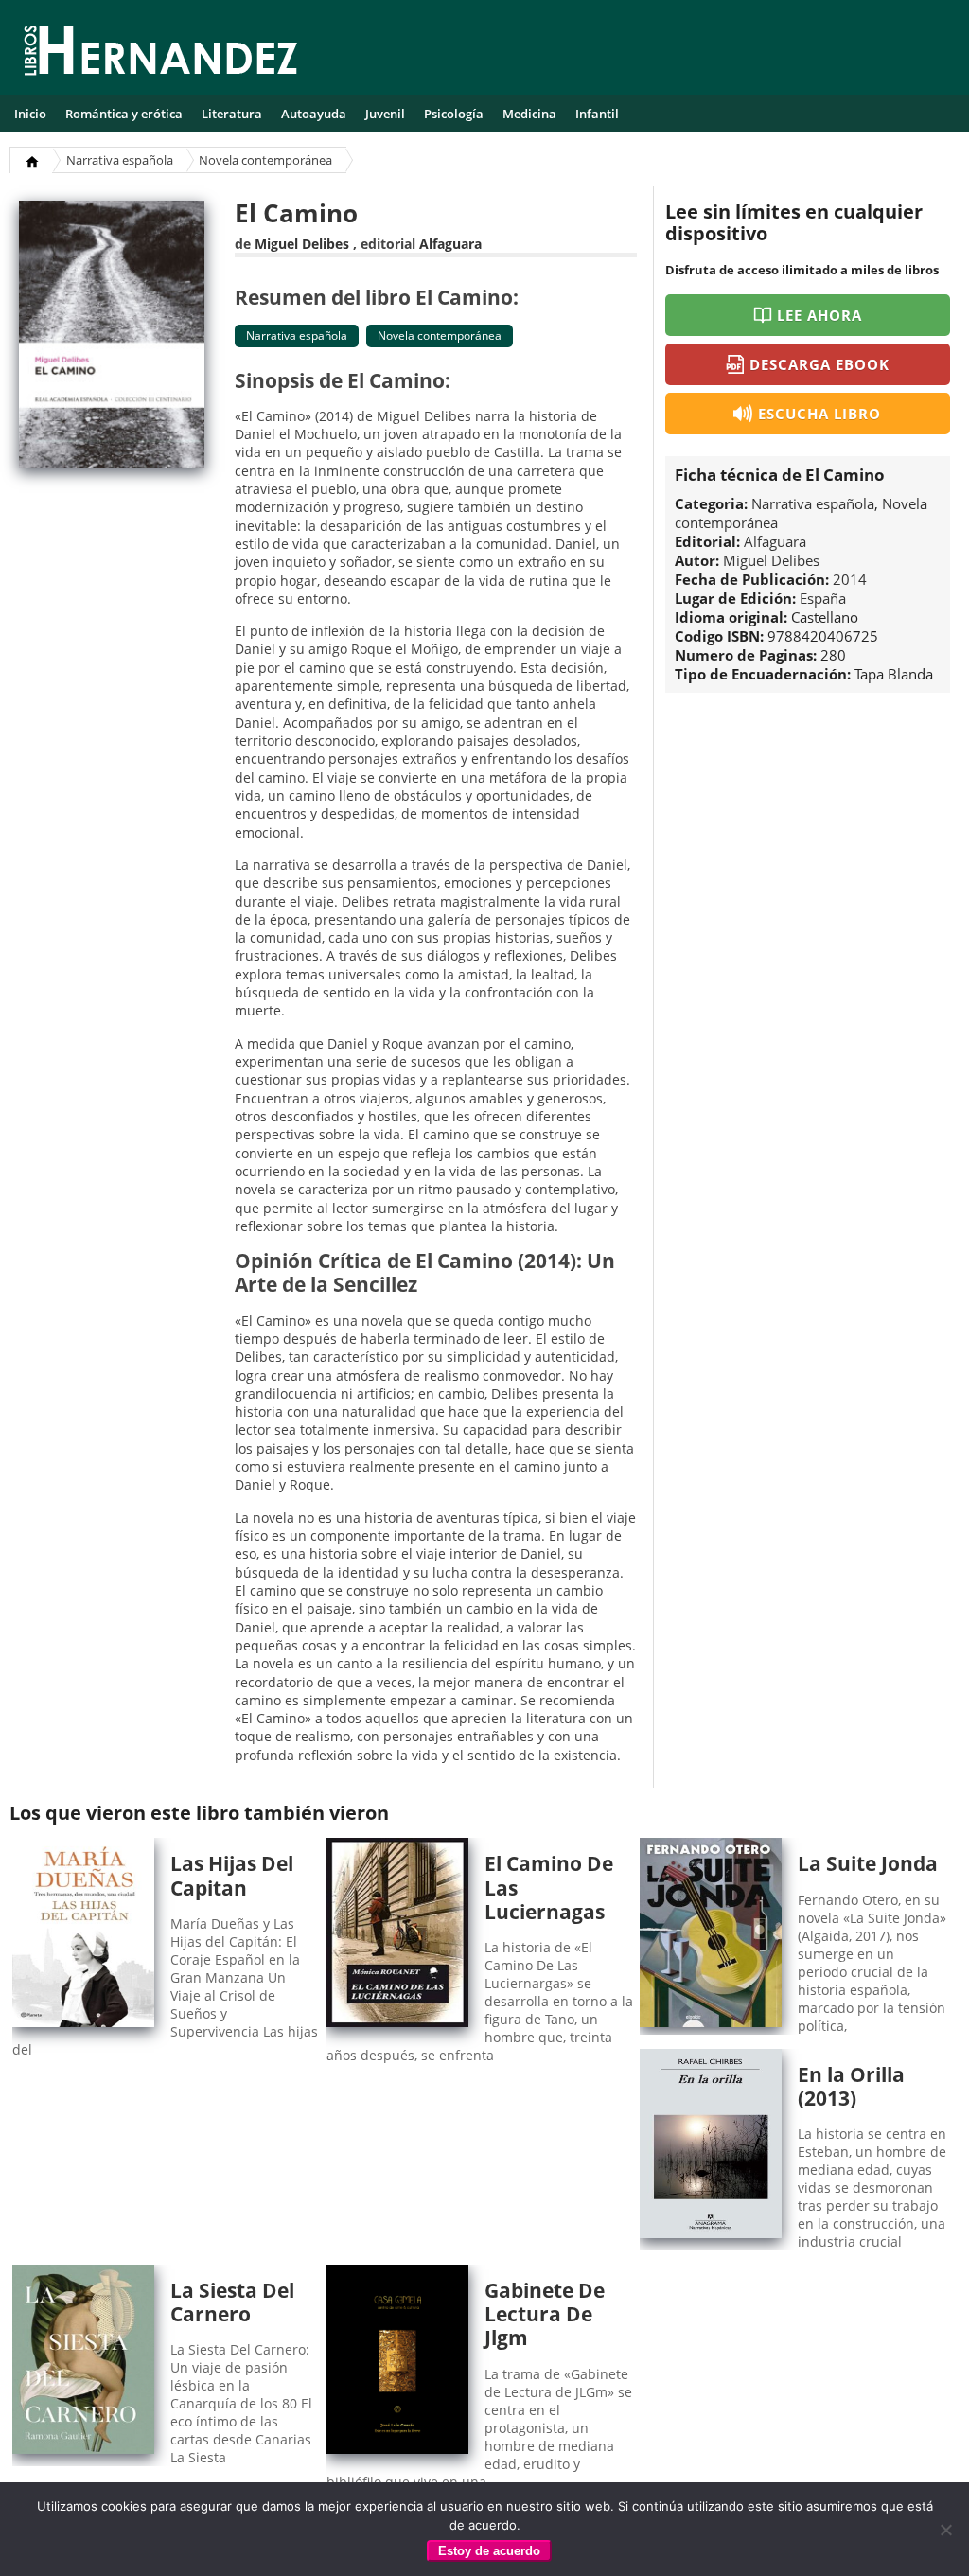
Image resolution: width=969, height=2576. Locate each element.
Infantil (597, 114)
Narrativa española (120, 160)
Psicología (454, 114)
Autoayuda (314, 114)
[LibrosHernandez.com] (161, 54)
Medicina (529, 114)
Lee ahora (819, 315)
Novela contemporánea (265, 160)
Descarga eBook (820, 364)
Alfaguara (450, 244)
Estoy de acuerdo (489, 2551)
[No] (945, 2530)
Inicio (30, 114)
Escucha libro (820, 414)
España (823, 598)
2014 (850, 579)
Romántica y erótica (124, 114)
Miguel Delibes (302, 244)
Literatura (232, 114)
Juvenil (385, 114)
